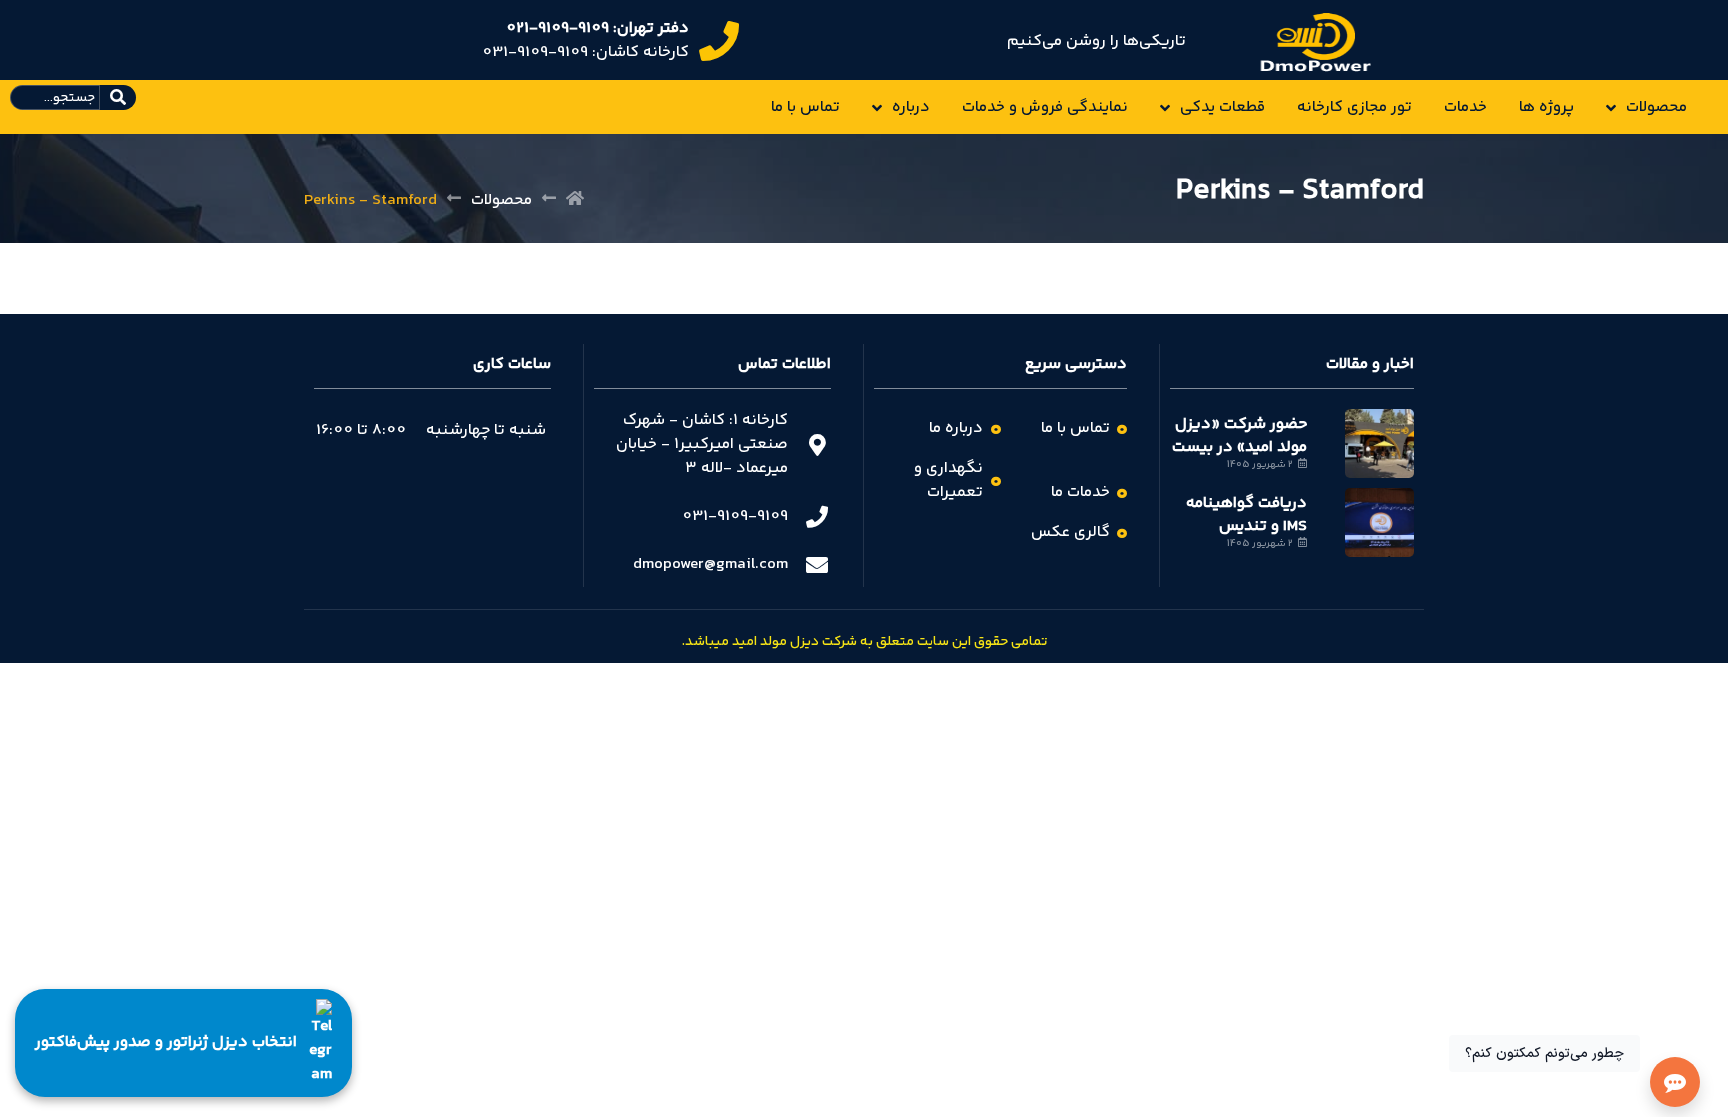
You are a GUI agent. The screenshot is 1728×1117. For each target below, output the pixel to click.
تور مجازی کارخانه (1354, 107)
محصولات (1656, 107)
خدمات (1465, 107)
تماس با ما (805, 107)
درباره (911, 107)
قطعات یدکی (1222, 107)
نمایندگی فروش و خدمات (1045, 107)
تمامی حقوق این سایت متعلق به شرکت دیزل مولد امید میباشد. (864, 642)
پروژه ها (1546, 107)
